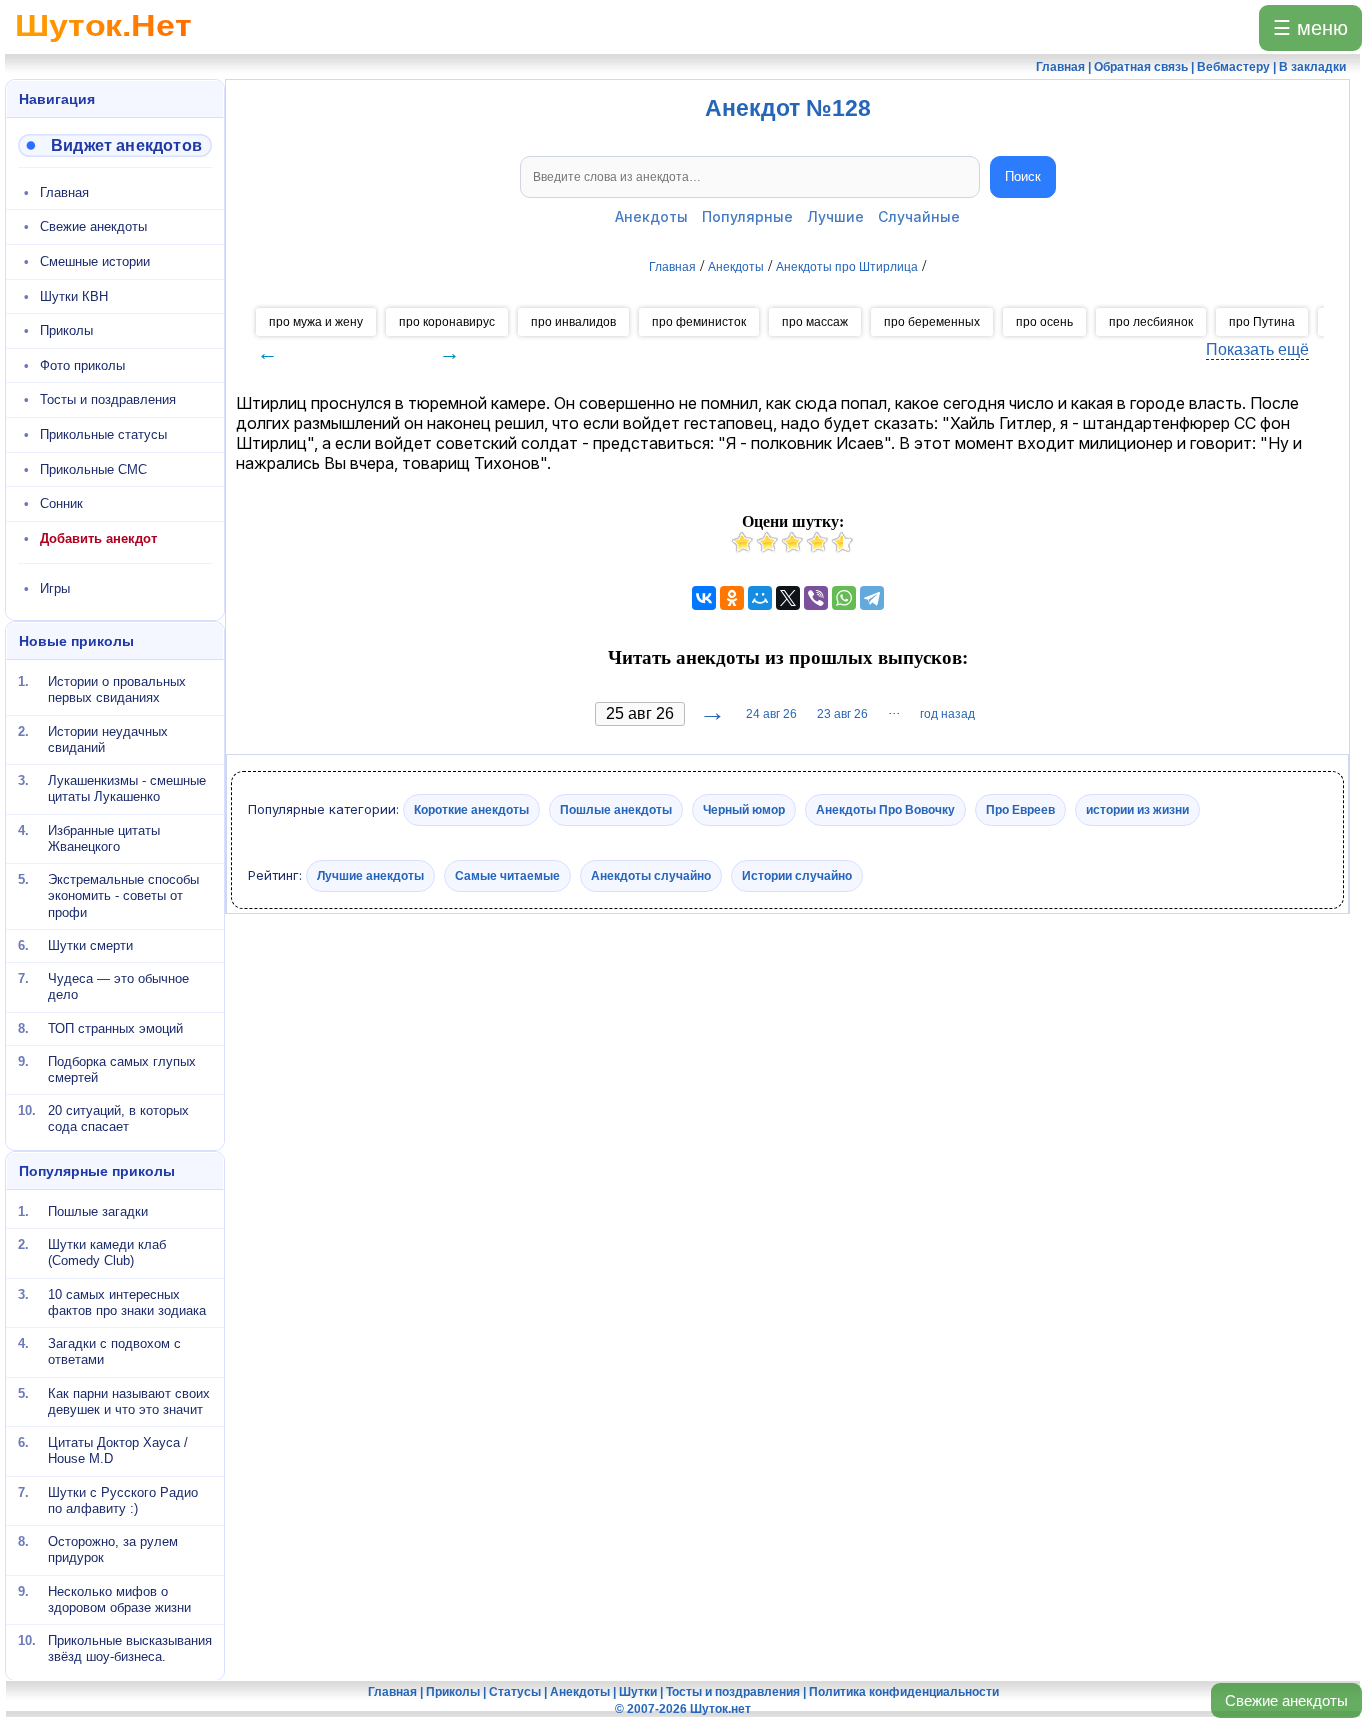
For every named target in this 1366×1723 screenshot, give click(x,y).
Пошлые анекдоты (616, 810)
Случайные (919, 216)
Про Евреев (1020, 810)
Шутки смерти (90, 945)
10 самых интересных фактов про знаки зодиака (127, 1301)
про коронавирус (447, 322)
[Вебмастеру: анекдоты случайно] (115, 145)
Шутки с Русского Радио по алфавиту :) (123, 1499)
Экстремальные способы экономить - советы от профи (123, 896)
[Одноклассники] (732, 598)
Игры (55, 588)
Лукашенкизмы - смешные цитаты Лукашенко (127, 788)
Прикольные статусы (103, 434)
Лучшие (835, 216)
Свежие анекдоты (1286, 1700)
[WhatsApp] (844, 598)
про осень (1044, 322)
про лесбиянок (1151, 322)
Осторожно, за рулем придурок (113, 1549)
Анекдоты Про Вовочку (885, 810)
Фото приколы (82, 365)
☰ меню (1310, 28)
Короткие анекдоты (471, 810)
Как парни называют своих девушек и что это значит (129, 1400)
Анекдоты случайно (651, 875)
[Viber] (816, 598)
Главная (64, 192)
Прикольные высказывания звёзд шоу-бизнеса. (130, 1648)
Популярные (747, 216)
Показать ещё (1257, 349)
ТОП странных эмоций (115, 1027)
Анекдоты (651, 216)
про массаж (815, 322)
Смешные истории (95, 261)
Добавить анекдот (98, 538)
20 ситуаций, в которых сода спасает (118, 1118)
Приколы (66, 330)
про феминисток (699, 322)
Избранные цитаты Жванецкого (104, 837)
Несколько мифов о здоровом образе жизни (119, 1598)
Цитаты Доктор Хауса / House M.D (118, 1450)
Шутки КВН (74, 296)
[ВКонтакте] (704, 598)
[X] (788, 598)
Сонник (61, 503)
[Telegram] (872, 598)
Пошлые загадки (98, 1211)
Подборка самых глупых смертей (122, 1069)
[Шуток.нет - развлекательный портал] (103, 46)
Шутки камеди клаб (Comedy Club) (107, 1252)
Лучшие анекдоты (370, 875)
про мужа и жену (316, 322)
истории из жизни (1137, 810)
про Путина (1262, 322)
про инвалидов (573, 322)
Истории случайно (797, 875)
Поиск (1023, 176)
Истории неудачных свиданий (108, 738)
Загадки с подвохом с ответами (114, 1351)
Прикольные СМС (93, 469)
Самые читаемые (507, 875)
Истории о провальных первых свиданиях (117, 689)
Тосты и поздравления (108, 399)
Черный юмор (744, 810)
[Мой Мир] (760, 598)
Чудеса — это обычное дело (118, 986)
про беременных (932, 322)
